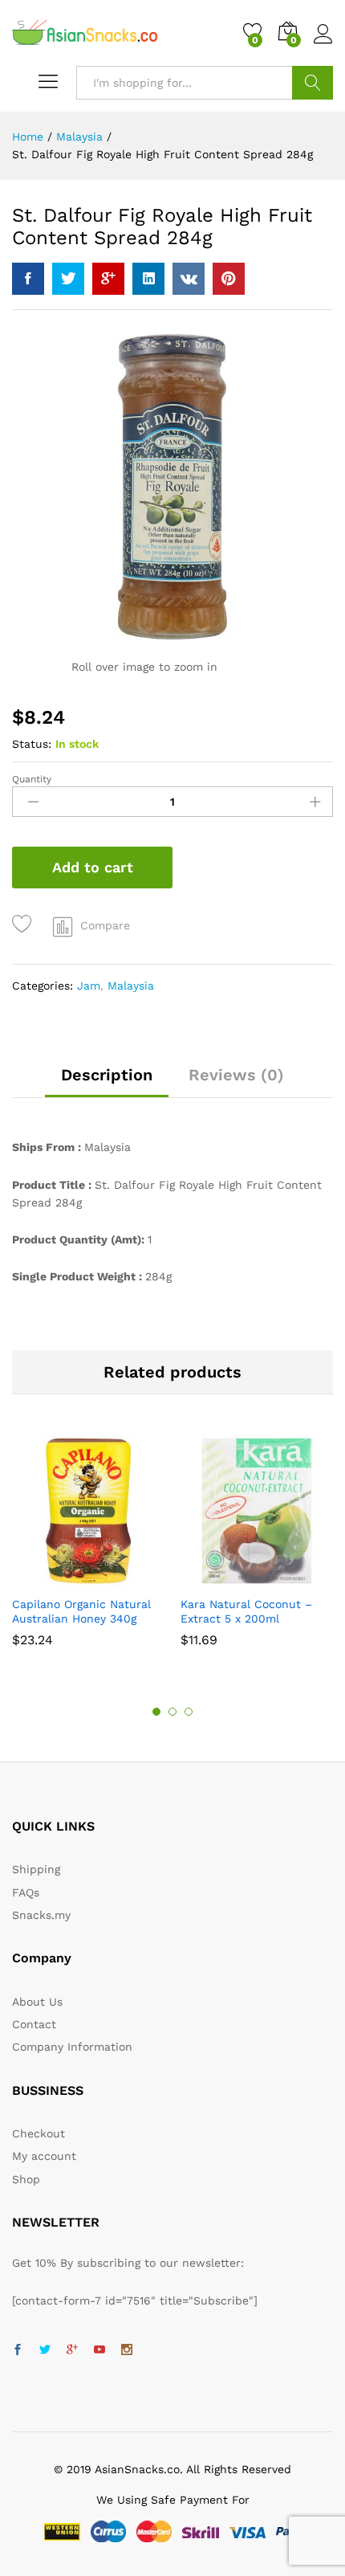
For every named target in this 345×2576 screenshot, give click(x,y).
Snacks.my (41, 1915)
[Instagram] (127, 2350)
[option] (88, 1549)
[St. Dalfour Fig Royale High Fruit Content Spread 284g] (28, 279)
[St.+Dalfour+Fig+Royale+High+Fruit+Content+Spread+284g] (68, 279)
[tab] (107, 1082)
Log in (323, 44)
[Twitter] (45, 2350)
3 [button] (189, 1712)
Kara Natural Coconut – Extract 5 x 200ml (246, 1611)
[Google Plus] (72, 2350)
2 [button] (172, 1712)
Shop (26, 2179)
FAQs (26, 1892)
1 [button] (156, 1712)
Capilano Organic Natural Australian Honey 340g (81, 1611)
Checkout (39, 2133)
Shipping (36, 1869)
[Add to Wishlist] (24, 924)
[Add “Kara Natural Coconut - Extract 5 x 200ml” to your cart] (236, 1578)
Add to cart (93, 867)
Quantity (32, 779)
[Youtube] (99, 2350)
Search (313, 83)
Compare (105, 925)
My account (44, 2156)
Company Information (72, 2047)
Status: (32, 744)
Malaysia (131, 986)
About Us (37, 2002)
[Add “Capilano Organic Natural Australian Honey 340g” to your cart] (67, 1578)
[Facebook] (18, 2350)
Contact (34, 2024)
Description (107, 1075)
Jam (89, 986)
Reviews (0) (236, 1075)
